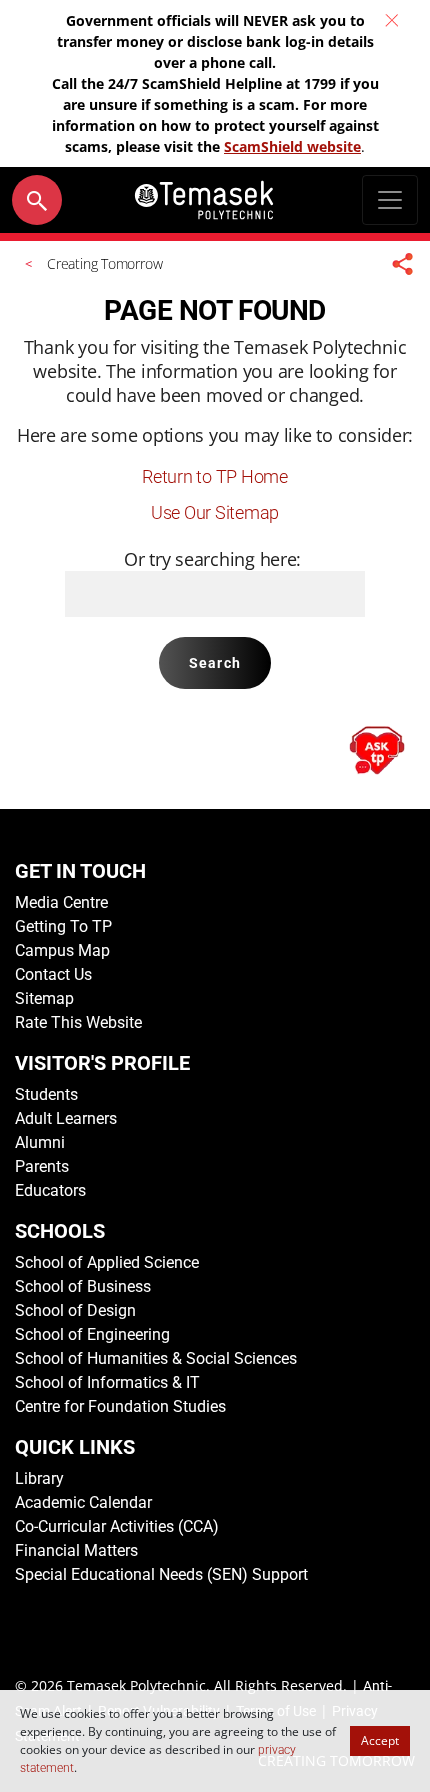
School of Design (75, 1310)
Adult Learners (66, 1118)
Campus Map (62, 950)
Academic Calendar (83, 1502)
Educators (50, 1190)
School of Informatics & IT (107, 1382)
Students (46, 1094)
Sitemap (44, 998)
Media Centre (61, 902)
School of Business (83, 1286)
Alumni (40, 1142)
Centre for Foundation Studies (120, 1406)
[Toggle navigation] (390, 200)
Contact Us (53, 974)
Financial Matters (76, 1550)
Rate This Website (78, 1022)
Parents (42, 1166)
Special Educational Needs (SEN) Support (161, 1574)
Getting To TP (63, 926)
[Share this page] (403, 263)
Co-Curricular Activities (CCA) (117, 1526)
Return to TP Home (214, 476)
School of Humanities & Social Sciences (156, 1358)
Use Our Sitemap (215, 512)
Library (39, 1478)
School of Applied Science (107, 1262)
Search (215, 663)
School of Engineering (92, 1334)
